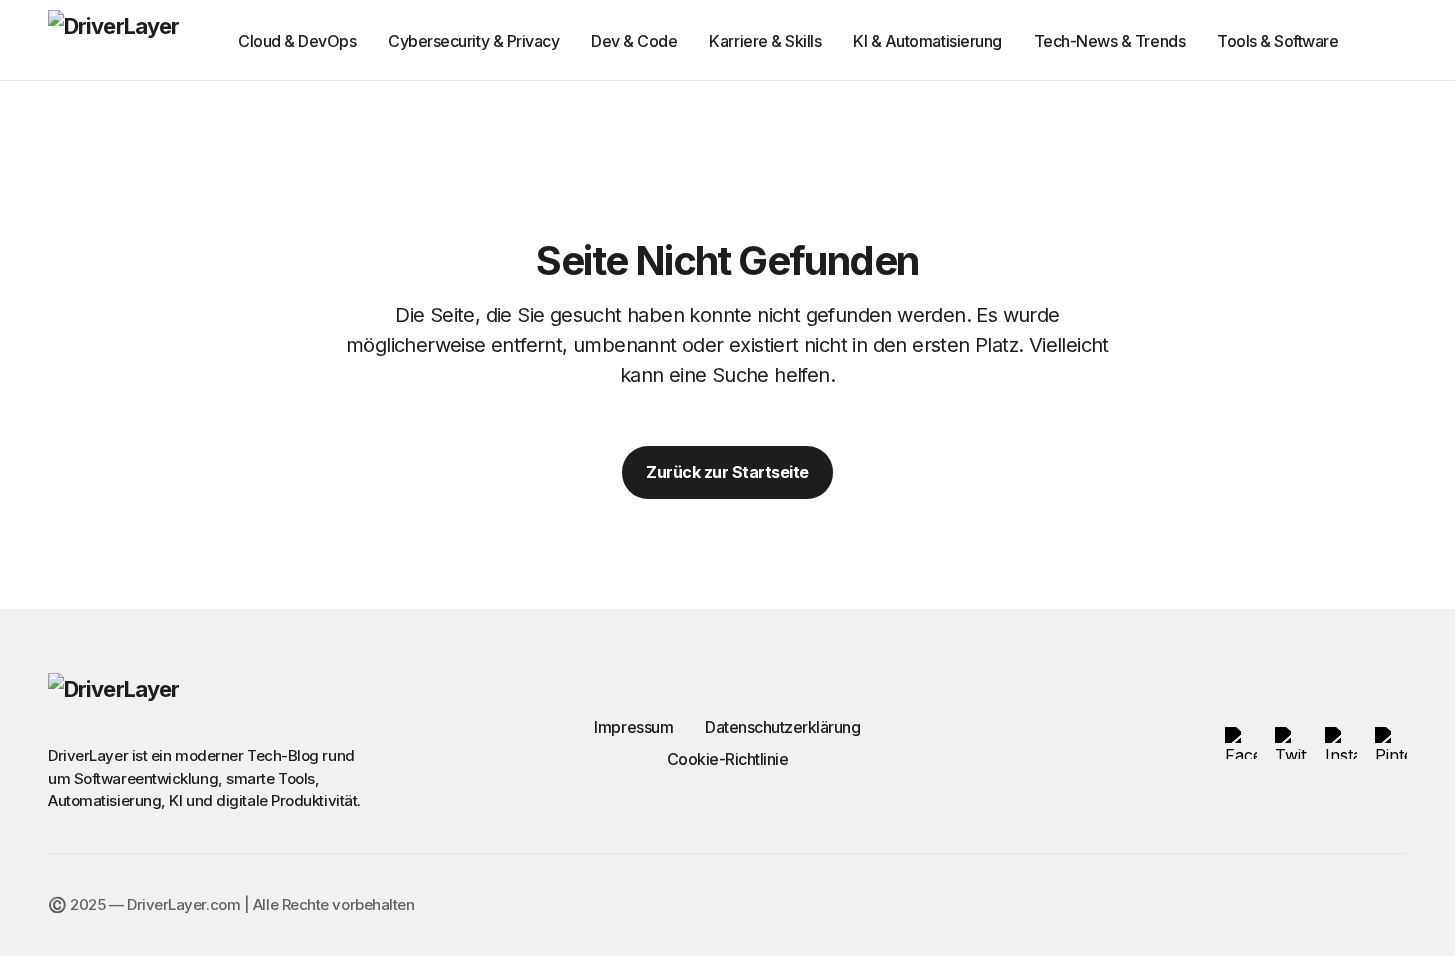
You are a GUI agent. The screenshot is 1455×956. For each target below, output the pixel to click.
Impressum (633, 727)
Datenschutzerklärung (782, 727)
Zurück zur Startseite (727, 472)
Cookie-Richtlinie (728, 759)
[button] (1398, 40)
